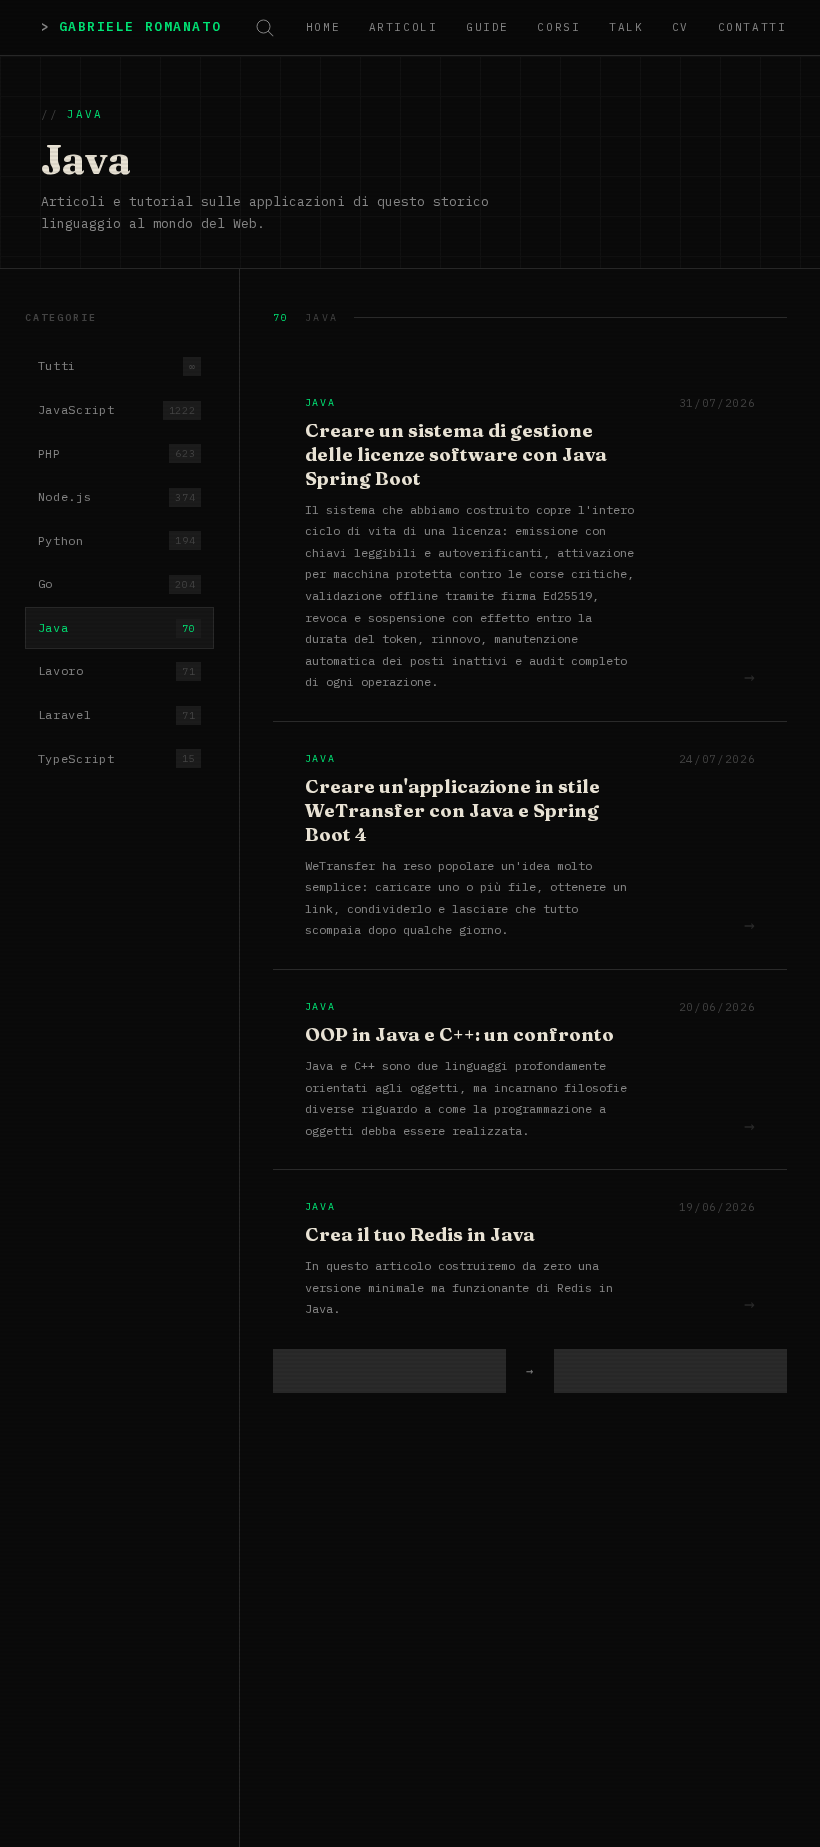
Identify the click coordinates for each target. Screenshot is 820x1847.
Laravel (117, 714)
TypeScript (117, 758)
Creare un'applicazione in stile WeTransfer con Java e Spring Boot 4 (452, 810)
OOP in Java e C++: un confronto (459, 1034)
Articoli (403, 27)
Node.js (117, 496)
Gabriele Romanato (140, 26)
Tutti (117, 365)
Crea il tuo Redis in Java (420, 1234)
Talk (626, 27)
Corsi (558, 27)
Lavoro (117, 670)
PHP (117, 453)
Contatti (752, 27)
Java (117, 627)
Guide (487, 27)
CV (680, 27)
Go (117, 583)
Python (117, 540)
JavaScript (117, 409)
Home (323, 27)
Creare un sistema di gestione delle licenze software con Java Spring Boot (456, 454)
